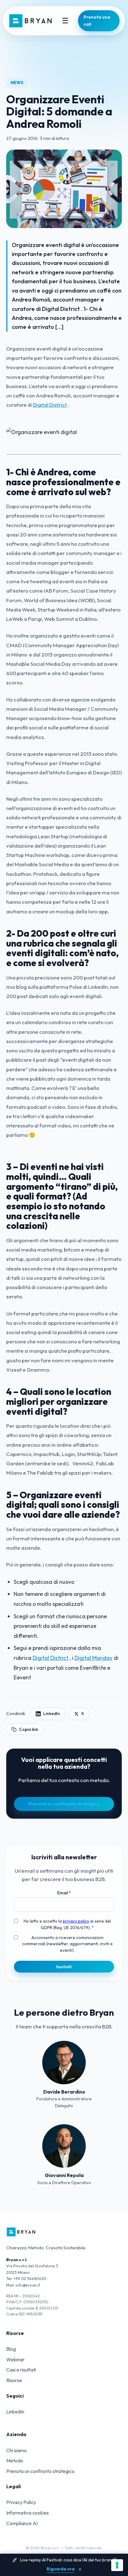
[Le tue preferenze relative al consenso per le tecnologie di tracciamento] (117, 2565)
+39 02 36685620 (30, 2278)
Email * (64, 1893)
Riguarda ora (61, 2569)
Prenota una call (97, 21)
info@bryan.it (28, 2285)
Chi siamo (16, 2450)
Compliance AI (22, 2523)
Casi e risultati (21, 2370)
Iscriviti (64, 1967)
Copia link (29, 1729)
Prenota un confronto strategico (64, 1804)
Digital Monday (94, 1658)
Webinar (15, 2359)
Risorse (14, 2380)
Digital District (50, 405)
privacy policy (76, 1921)
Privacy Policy (21, 2502)
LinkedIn (52, 1714)
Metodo (15, 2461)
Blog (11, 2349)
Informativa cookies (27, 2513)
